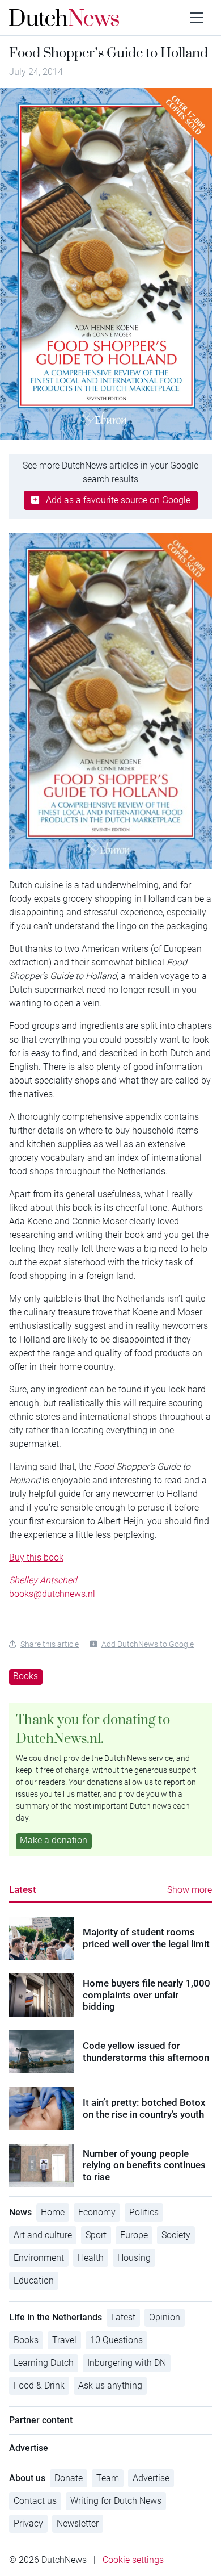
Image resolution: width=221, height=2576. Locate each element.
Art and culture (43, 2235)
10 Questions (116, 2340)
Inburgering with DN (127, 2363)
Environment (39, 2258)
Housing (134, 2258)
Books (25, 1676)
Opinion (165, 2317)
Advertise (151, 2478)
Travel (64, 2340)
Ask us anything (110, 2385)
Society (176, 2235)
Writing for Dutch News (116, 2501)
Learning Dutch (44, 2363)
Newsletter (78, 2523)
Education (34, 2280)
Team (108, 2478)
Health (91, 2258)
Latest (23, 1889)
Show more (190, 1890)
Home (53, 2212)
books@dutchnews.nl (52, 1594)
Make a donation (54, 1840)
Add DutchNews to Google (148, 1644)
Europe (134, 2235)
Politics (144, 2212)
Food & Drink (39, 2385)
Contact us (35, 2501)
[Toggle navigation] (197, 18)
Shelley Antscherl (43, 1580)
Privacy (28, 2523)
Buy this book (36, 1557)
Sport (96, 2235)
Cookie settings (133, 2560)
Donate (69, 2478)
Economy (97, 2212)
